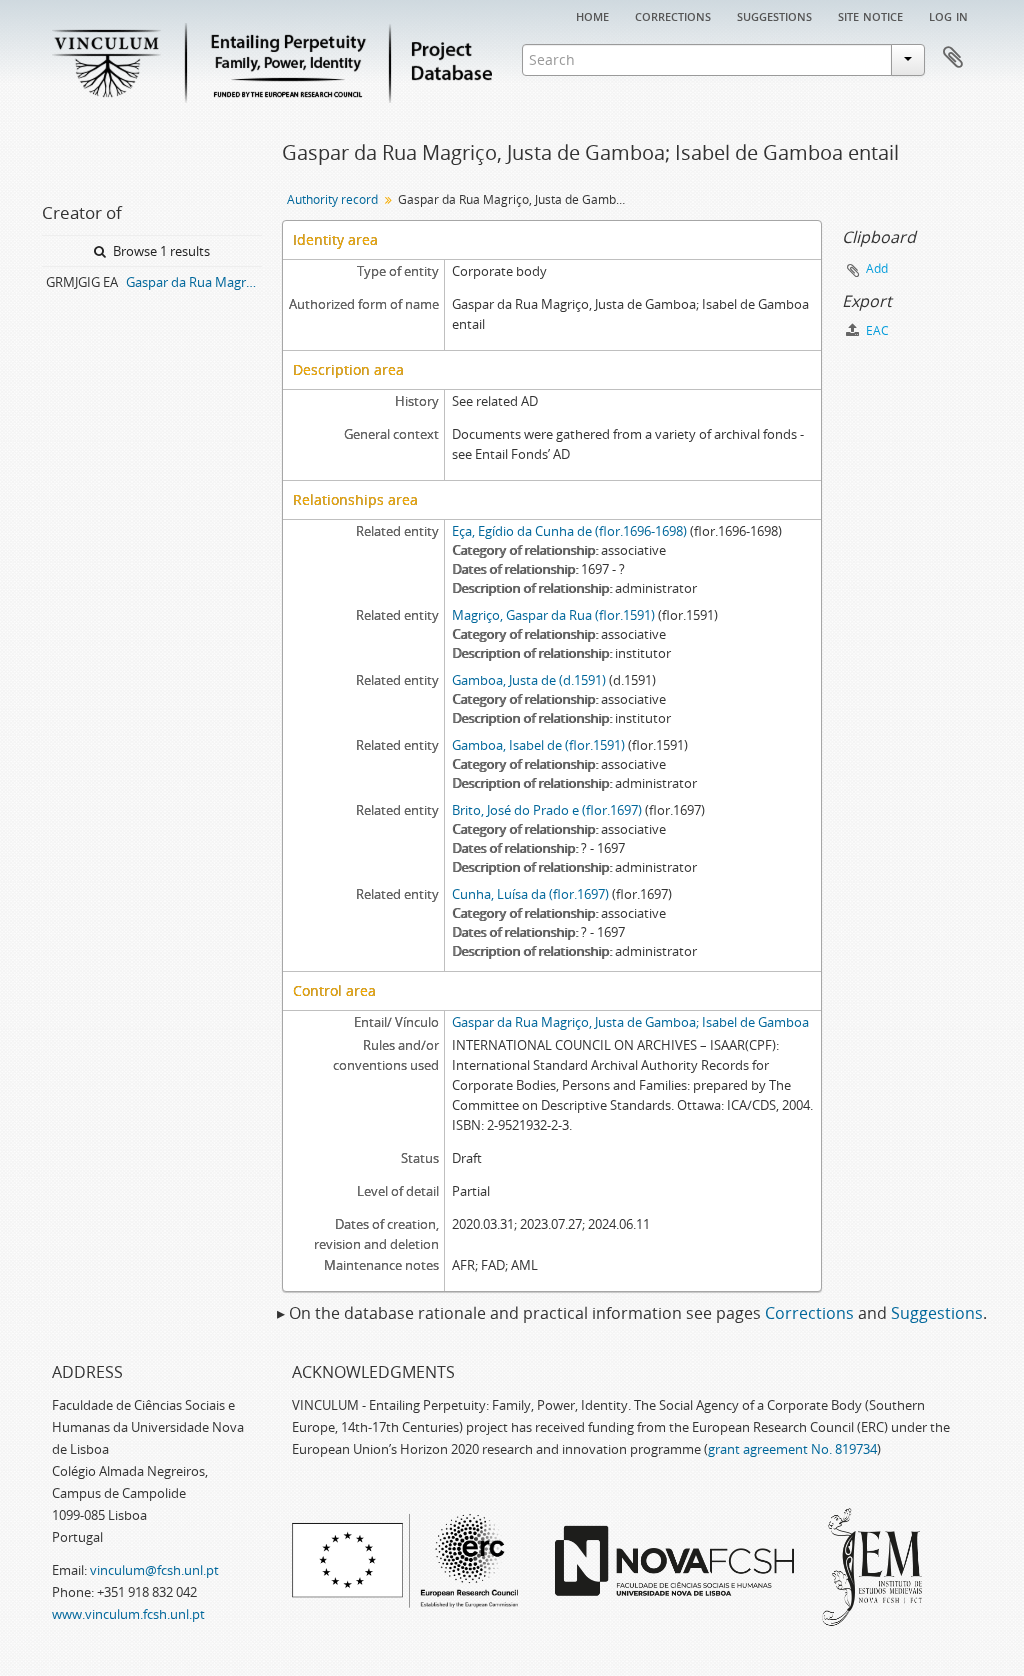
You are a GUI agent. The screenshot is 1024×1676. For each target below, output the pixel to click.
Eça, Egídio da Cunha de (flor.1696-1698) (569, 531)
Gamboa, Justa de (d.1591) (529, 680)
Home (592, 15)
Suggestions (774, 15)
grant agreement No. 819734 (792, 1449)
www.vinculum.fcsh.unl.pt (128, 1614)
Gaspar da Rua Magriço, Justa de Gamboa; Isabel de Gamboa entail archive (194, 282)
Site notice (870, 15)
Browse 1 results (160, 251)
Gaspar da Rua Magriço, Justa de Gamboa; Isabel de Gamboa (630, 1022)
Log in (948, 15)
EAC (876, 330)
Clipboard (953, 58)
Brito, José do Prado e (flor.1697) (547, 810)
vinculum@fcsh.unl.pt (154, 1570)
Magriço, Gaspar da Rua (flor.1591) (553, 615)
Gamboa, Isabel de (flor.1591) (538, 745)
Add (877, 268)
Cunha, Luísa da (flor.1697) (530, 894)
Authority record (332, 199)
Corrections (673, 15)
